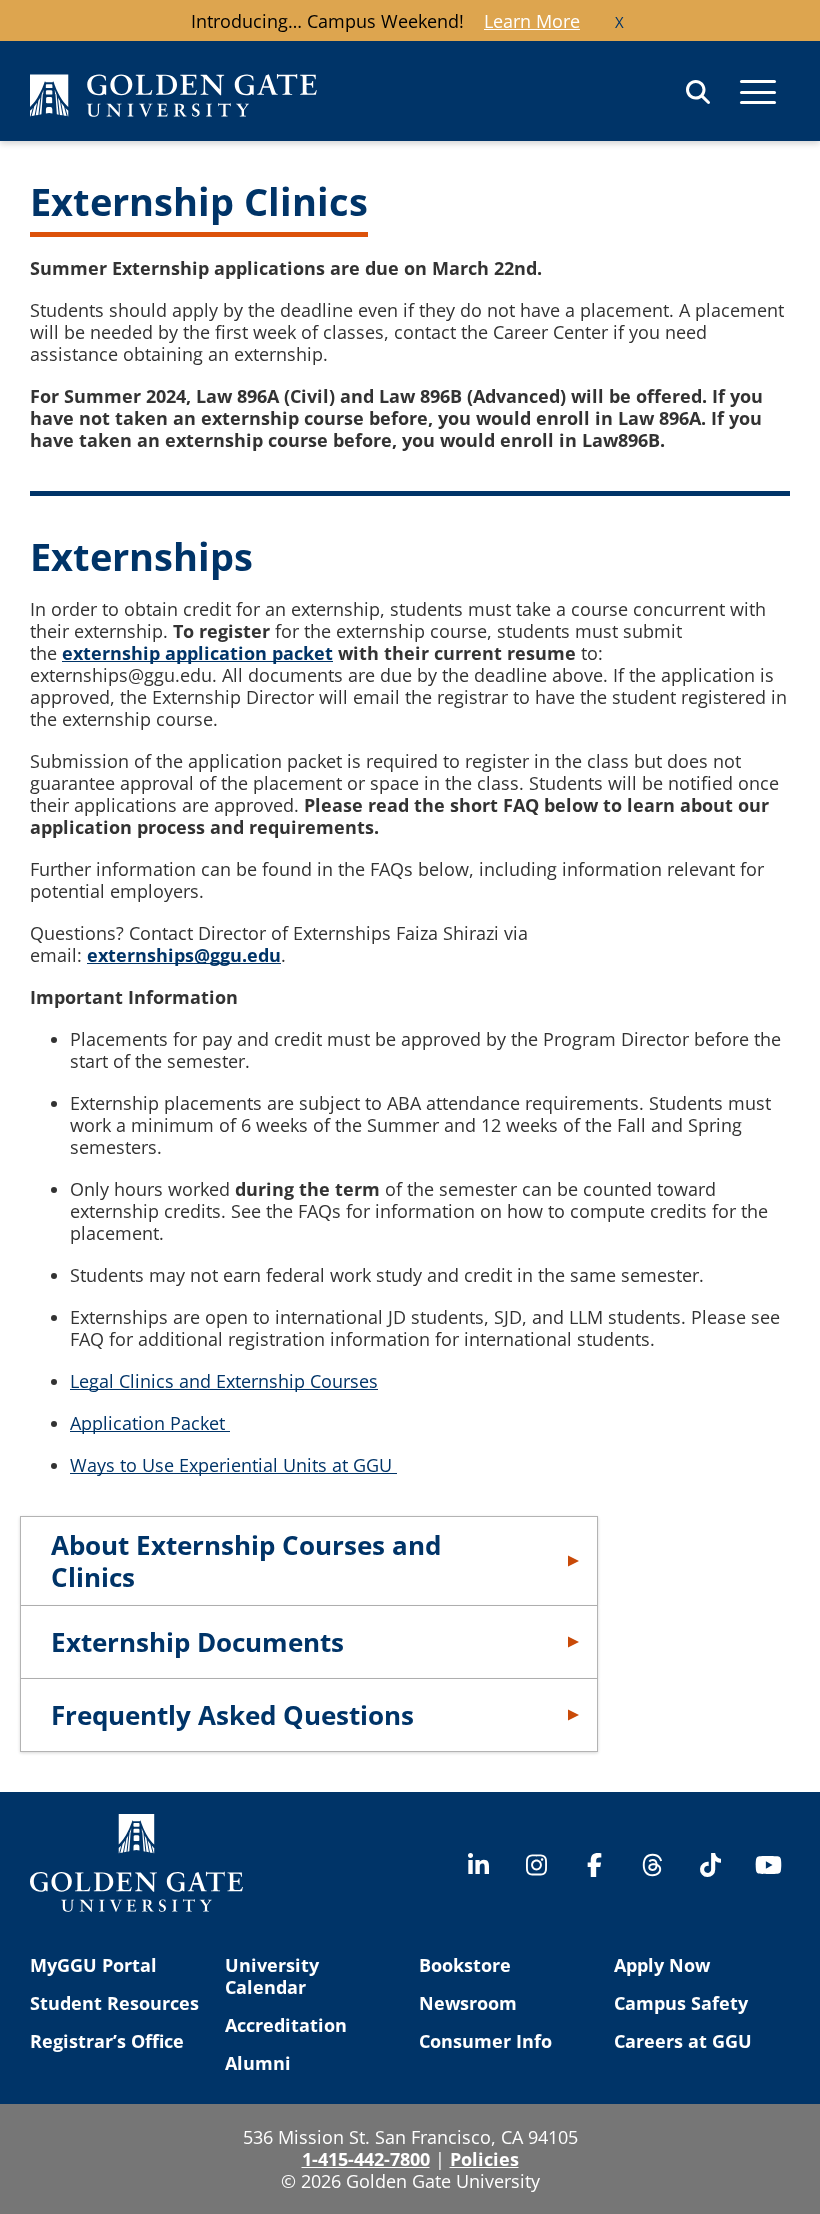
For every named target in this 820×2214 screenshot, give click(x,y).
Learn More (532, 21)
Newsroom (468, 2003)
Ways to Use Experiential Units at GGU (233, 1465)
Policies (484, 2159)
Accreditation (286, 2025)
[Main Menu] (758, 92)
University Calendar (272, 1976)
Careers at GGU (683, 2041)
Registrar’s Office (107, 2041)
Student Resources (114, 2003)
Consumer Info (485, 2041)
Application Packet (150, 1423)
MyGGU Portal (93, 1965)
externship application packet (197, 653)
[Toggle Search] (698, 92)
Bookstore (465, 1965)
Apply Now (662, 1965)
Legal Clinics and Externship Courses (224, 1381)
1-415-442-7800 (366, 2159)
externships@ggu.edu (184, 955)
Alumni (258, 2063)
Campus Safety (681, 2003)
